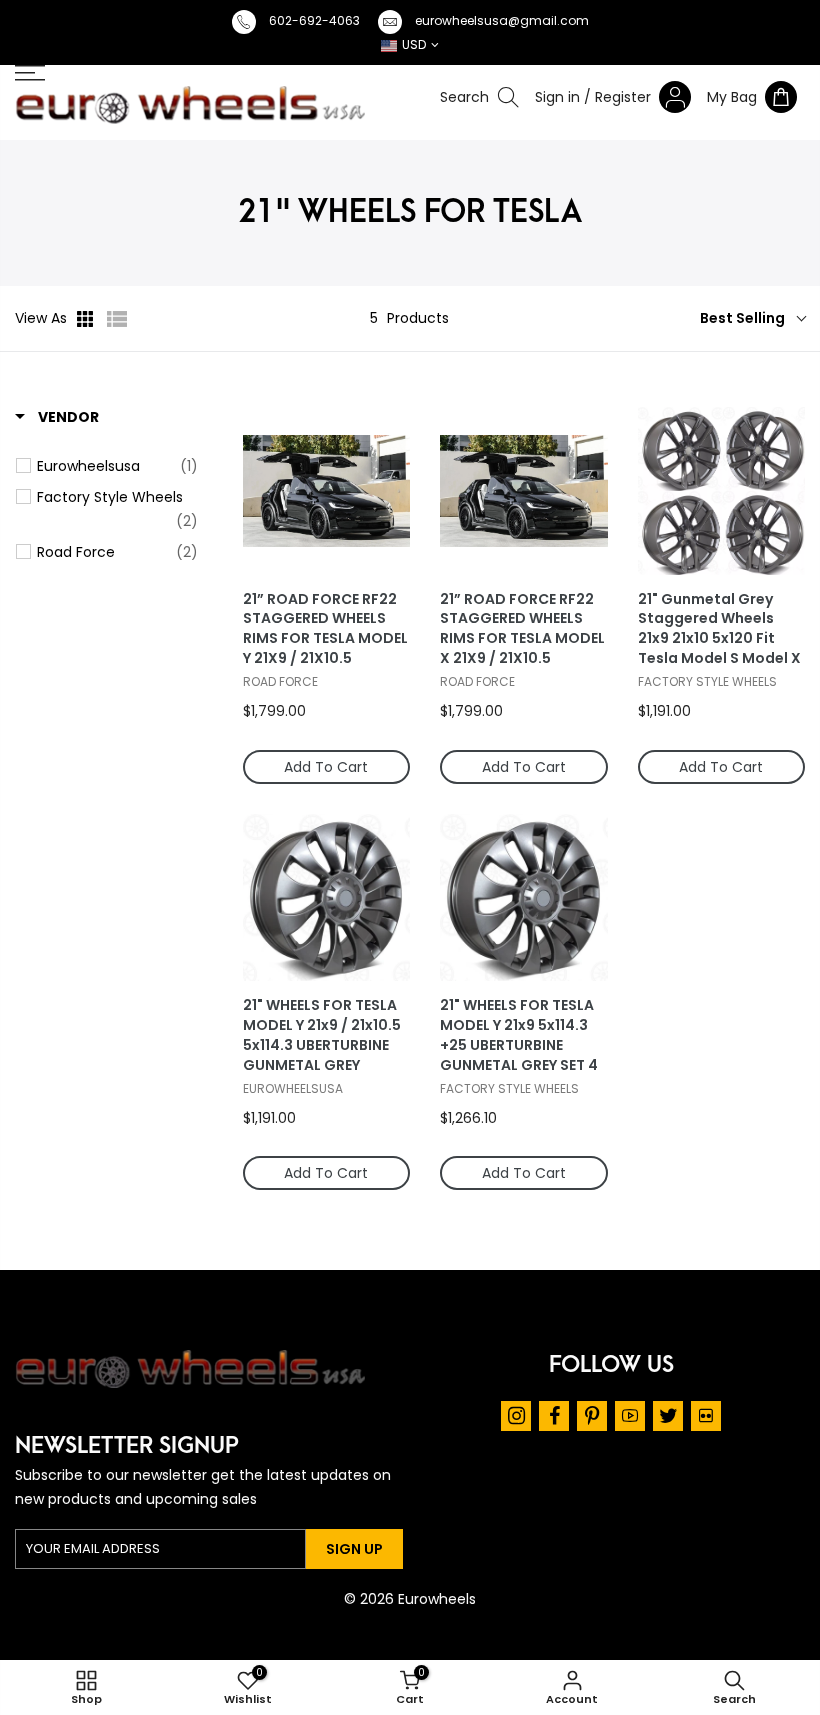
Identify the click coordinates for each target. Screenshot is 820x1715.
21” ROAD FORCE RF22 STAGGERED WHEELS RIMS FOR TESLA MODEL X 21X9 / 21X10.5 (522, 629)
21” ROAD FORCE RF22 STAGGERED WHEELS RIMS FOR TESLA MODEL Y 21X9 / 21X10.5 (325, 629)
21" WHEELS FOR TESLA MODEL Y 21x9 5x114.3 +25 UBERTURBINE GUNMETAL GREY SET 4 (519, 1035)
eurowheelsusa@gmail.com (502, 20)
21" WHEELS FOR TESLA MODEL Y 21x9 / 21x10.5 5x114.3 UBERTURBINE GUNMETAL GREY (322, 1035)
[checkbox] (117, 466)
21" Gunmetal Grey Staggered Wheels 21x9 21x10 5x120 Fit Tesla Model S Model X (719, 629)
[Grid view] (87, 319)
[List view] (117, 319)
